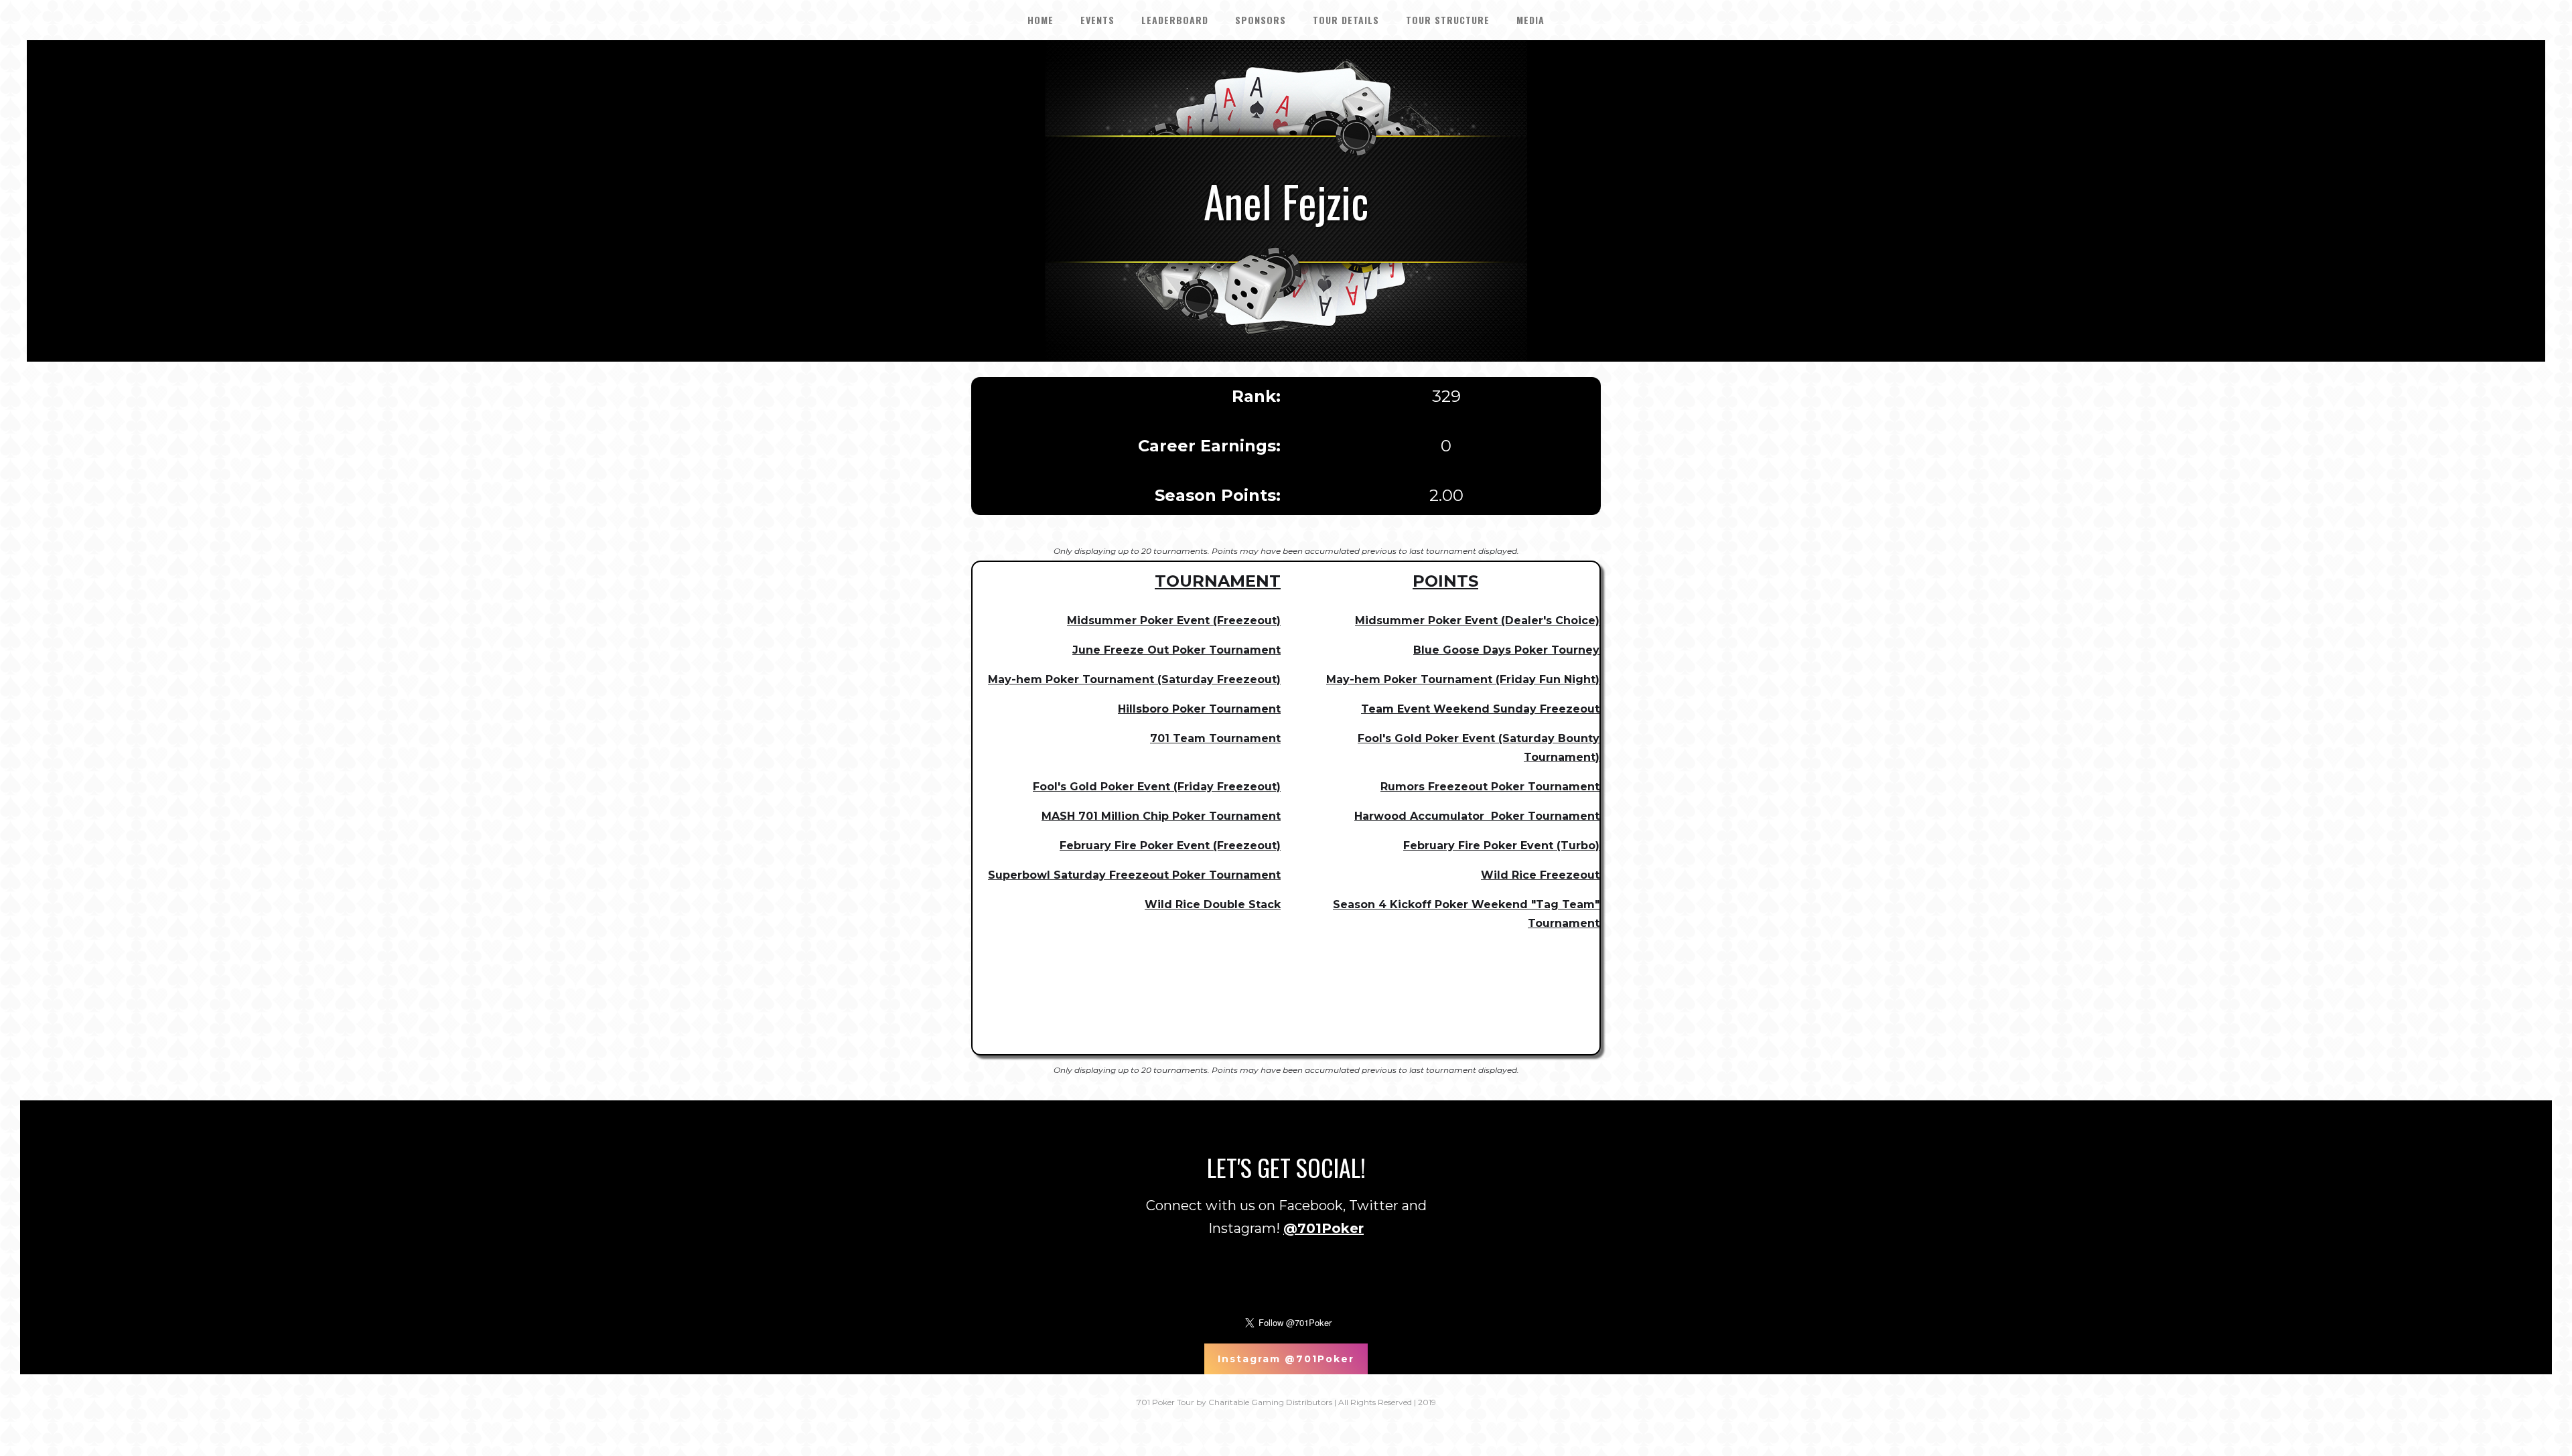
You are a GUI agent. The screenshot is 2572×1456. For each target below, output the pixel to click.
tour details (1346, 20)
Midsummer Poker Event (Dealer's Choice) (1477, 621)
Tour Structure (1448, 20)
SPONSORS (1261, 20)
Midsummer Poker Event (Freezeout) (1174, 621)
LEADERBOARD (1175, 20)
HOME (1041, 20)
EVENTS (1097, 20)
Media (1530, 20)
